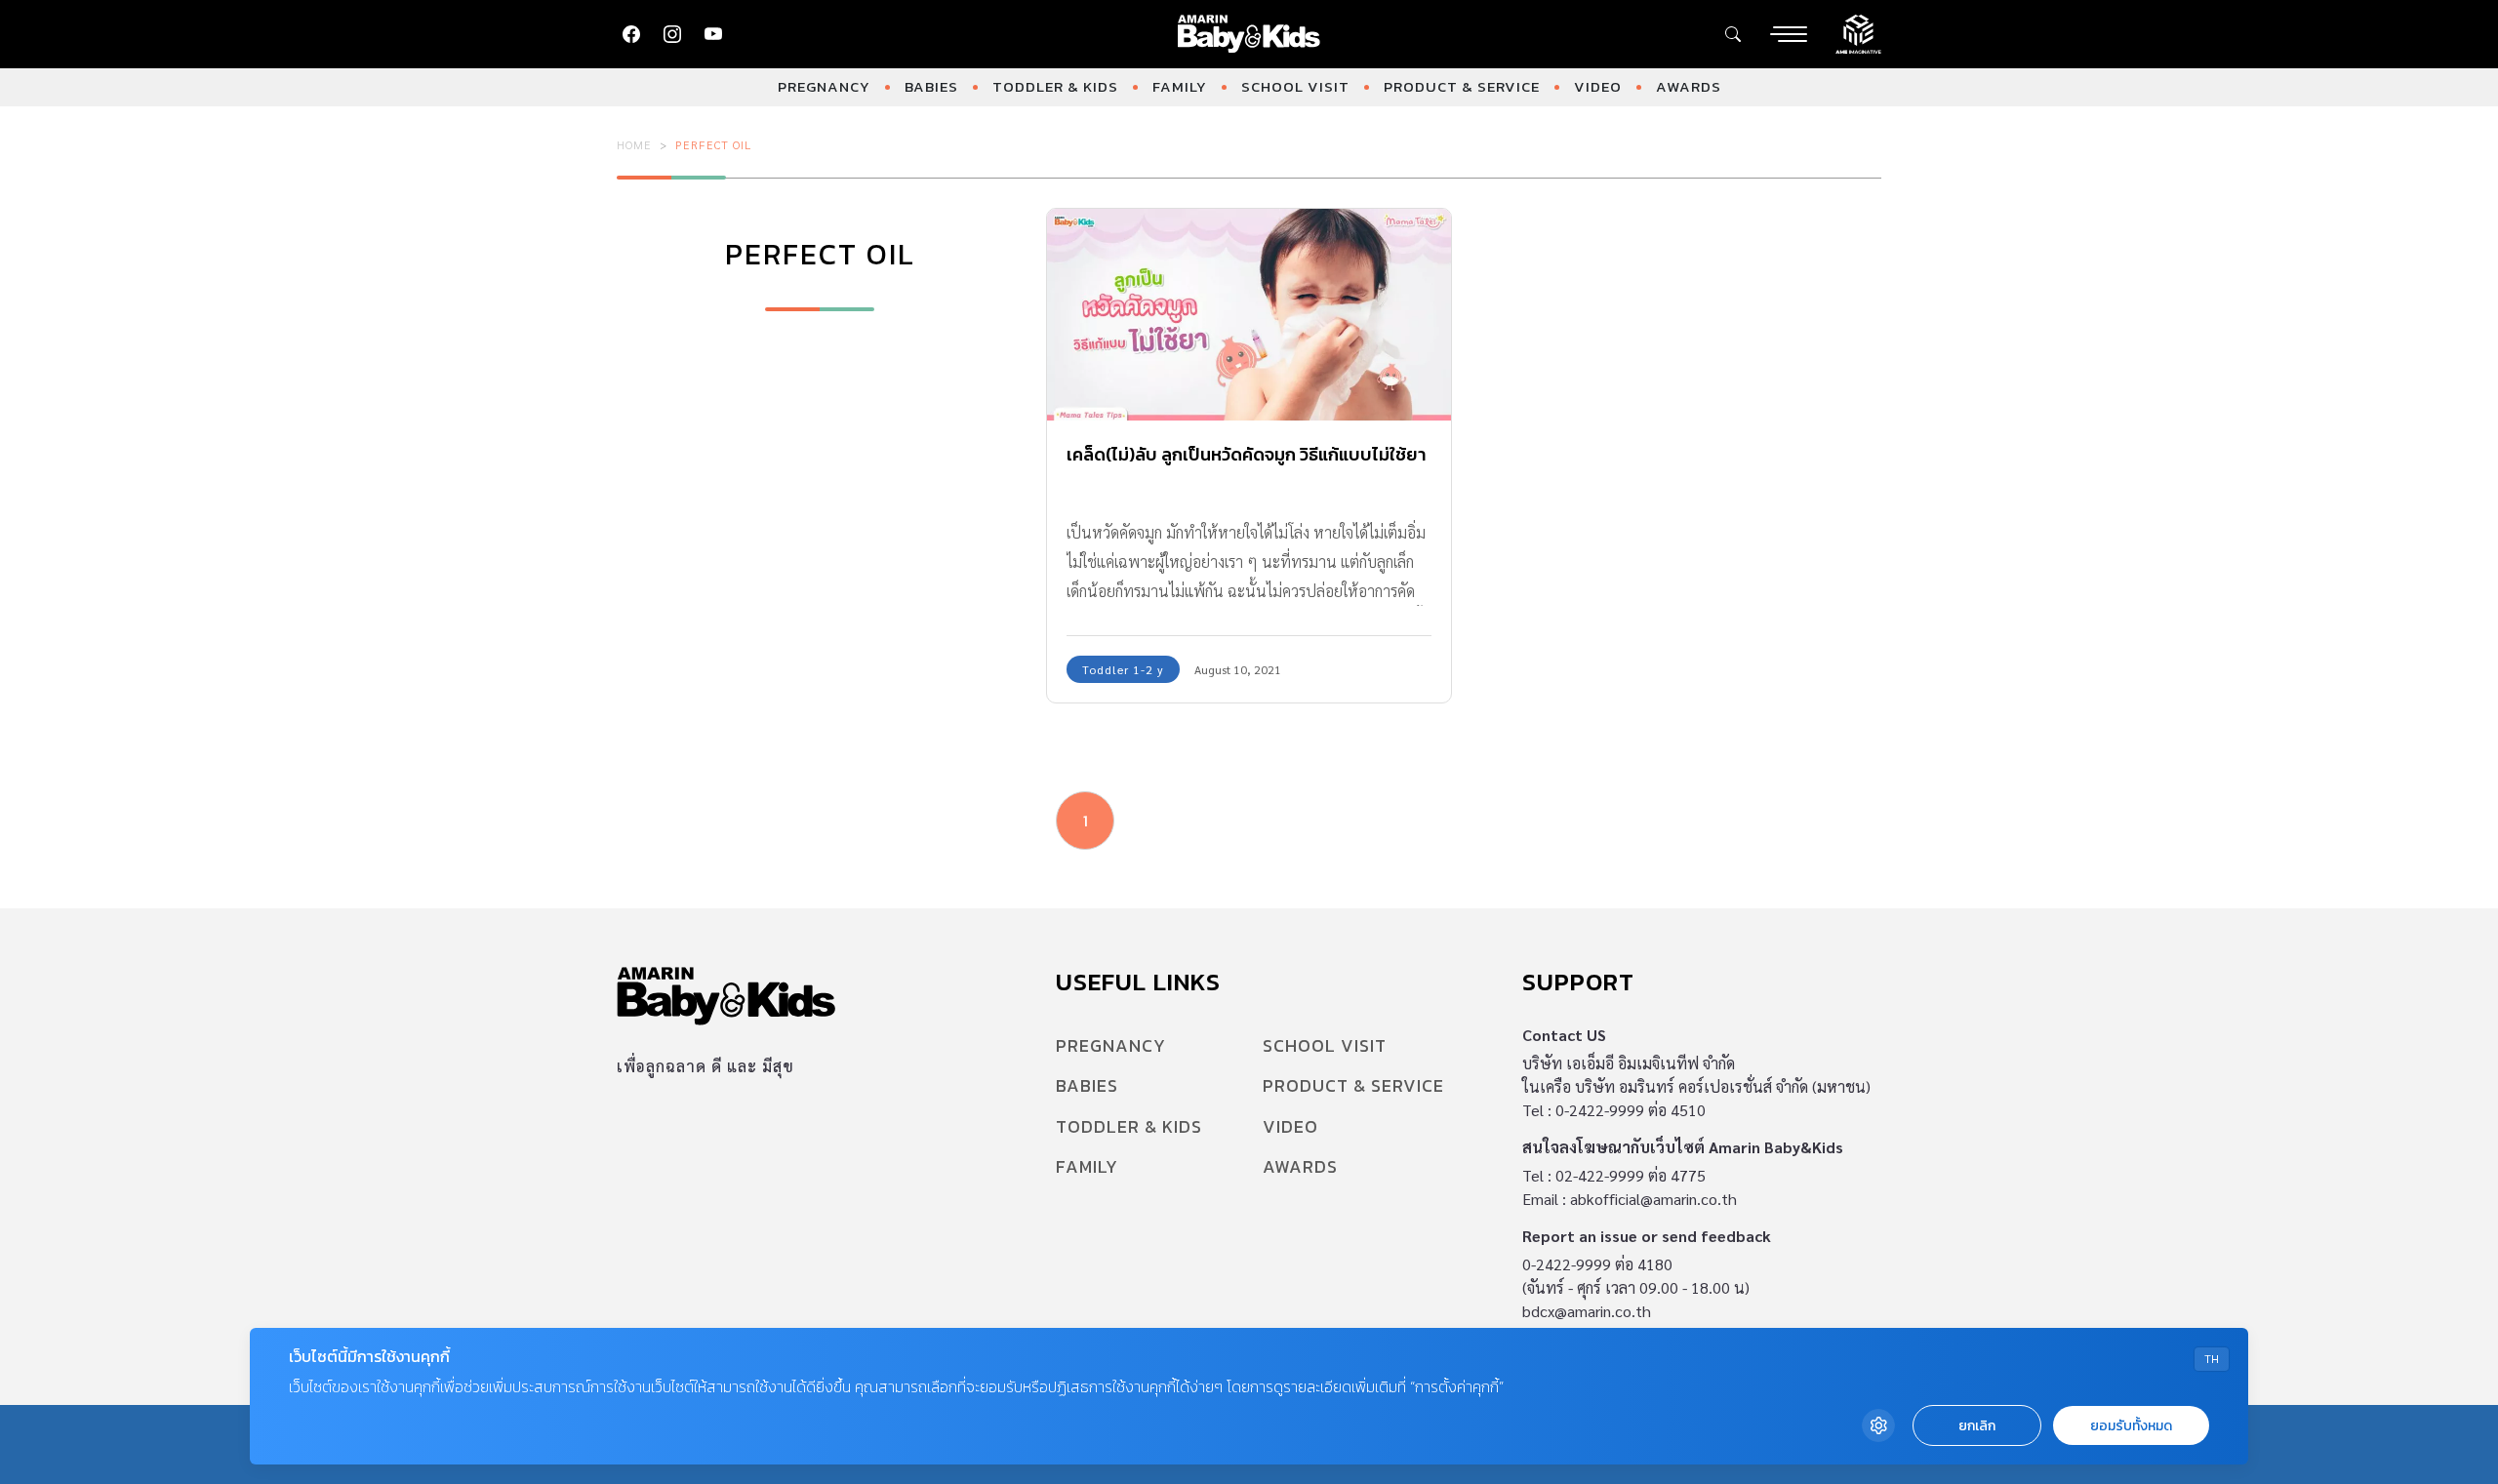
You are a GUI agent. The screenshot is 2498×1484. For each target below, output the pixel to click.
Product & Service (1462, 86)
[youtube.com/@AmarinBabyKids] (713, 34)
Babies (931, 86)
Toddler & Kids (1055, 86)
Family (1180, 86)
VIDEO (1598, 86)
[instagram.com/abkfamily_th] (672, 34)
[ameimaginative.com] (1858, 32)
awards (1689, 86)
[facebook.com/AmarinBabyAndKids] (631, 34)
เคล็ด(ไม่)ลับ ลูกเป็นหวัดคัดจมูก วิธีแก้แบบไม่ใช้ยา (1247, 454)
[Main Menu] (1789, 34)
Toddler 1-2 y (1123, 669)
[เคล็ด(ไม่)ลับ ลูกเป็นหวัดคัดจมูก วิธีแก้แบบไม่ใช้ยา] (1249, 315)
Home (634, 144)
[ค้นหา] (1733, 34)
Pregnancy (824, 86)
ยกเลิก (1977, 1426)
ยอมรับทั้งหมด (2131, 1426)
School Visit (1295, 86)
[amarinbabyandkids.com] (1249, 34)
